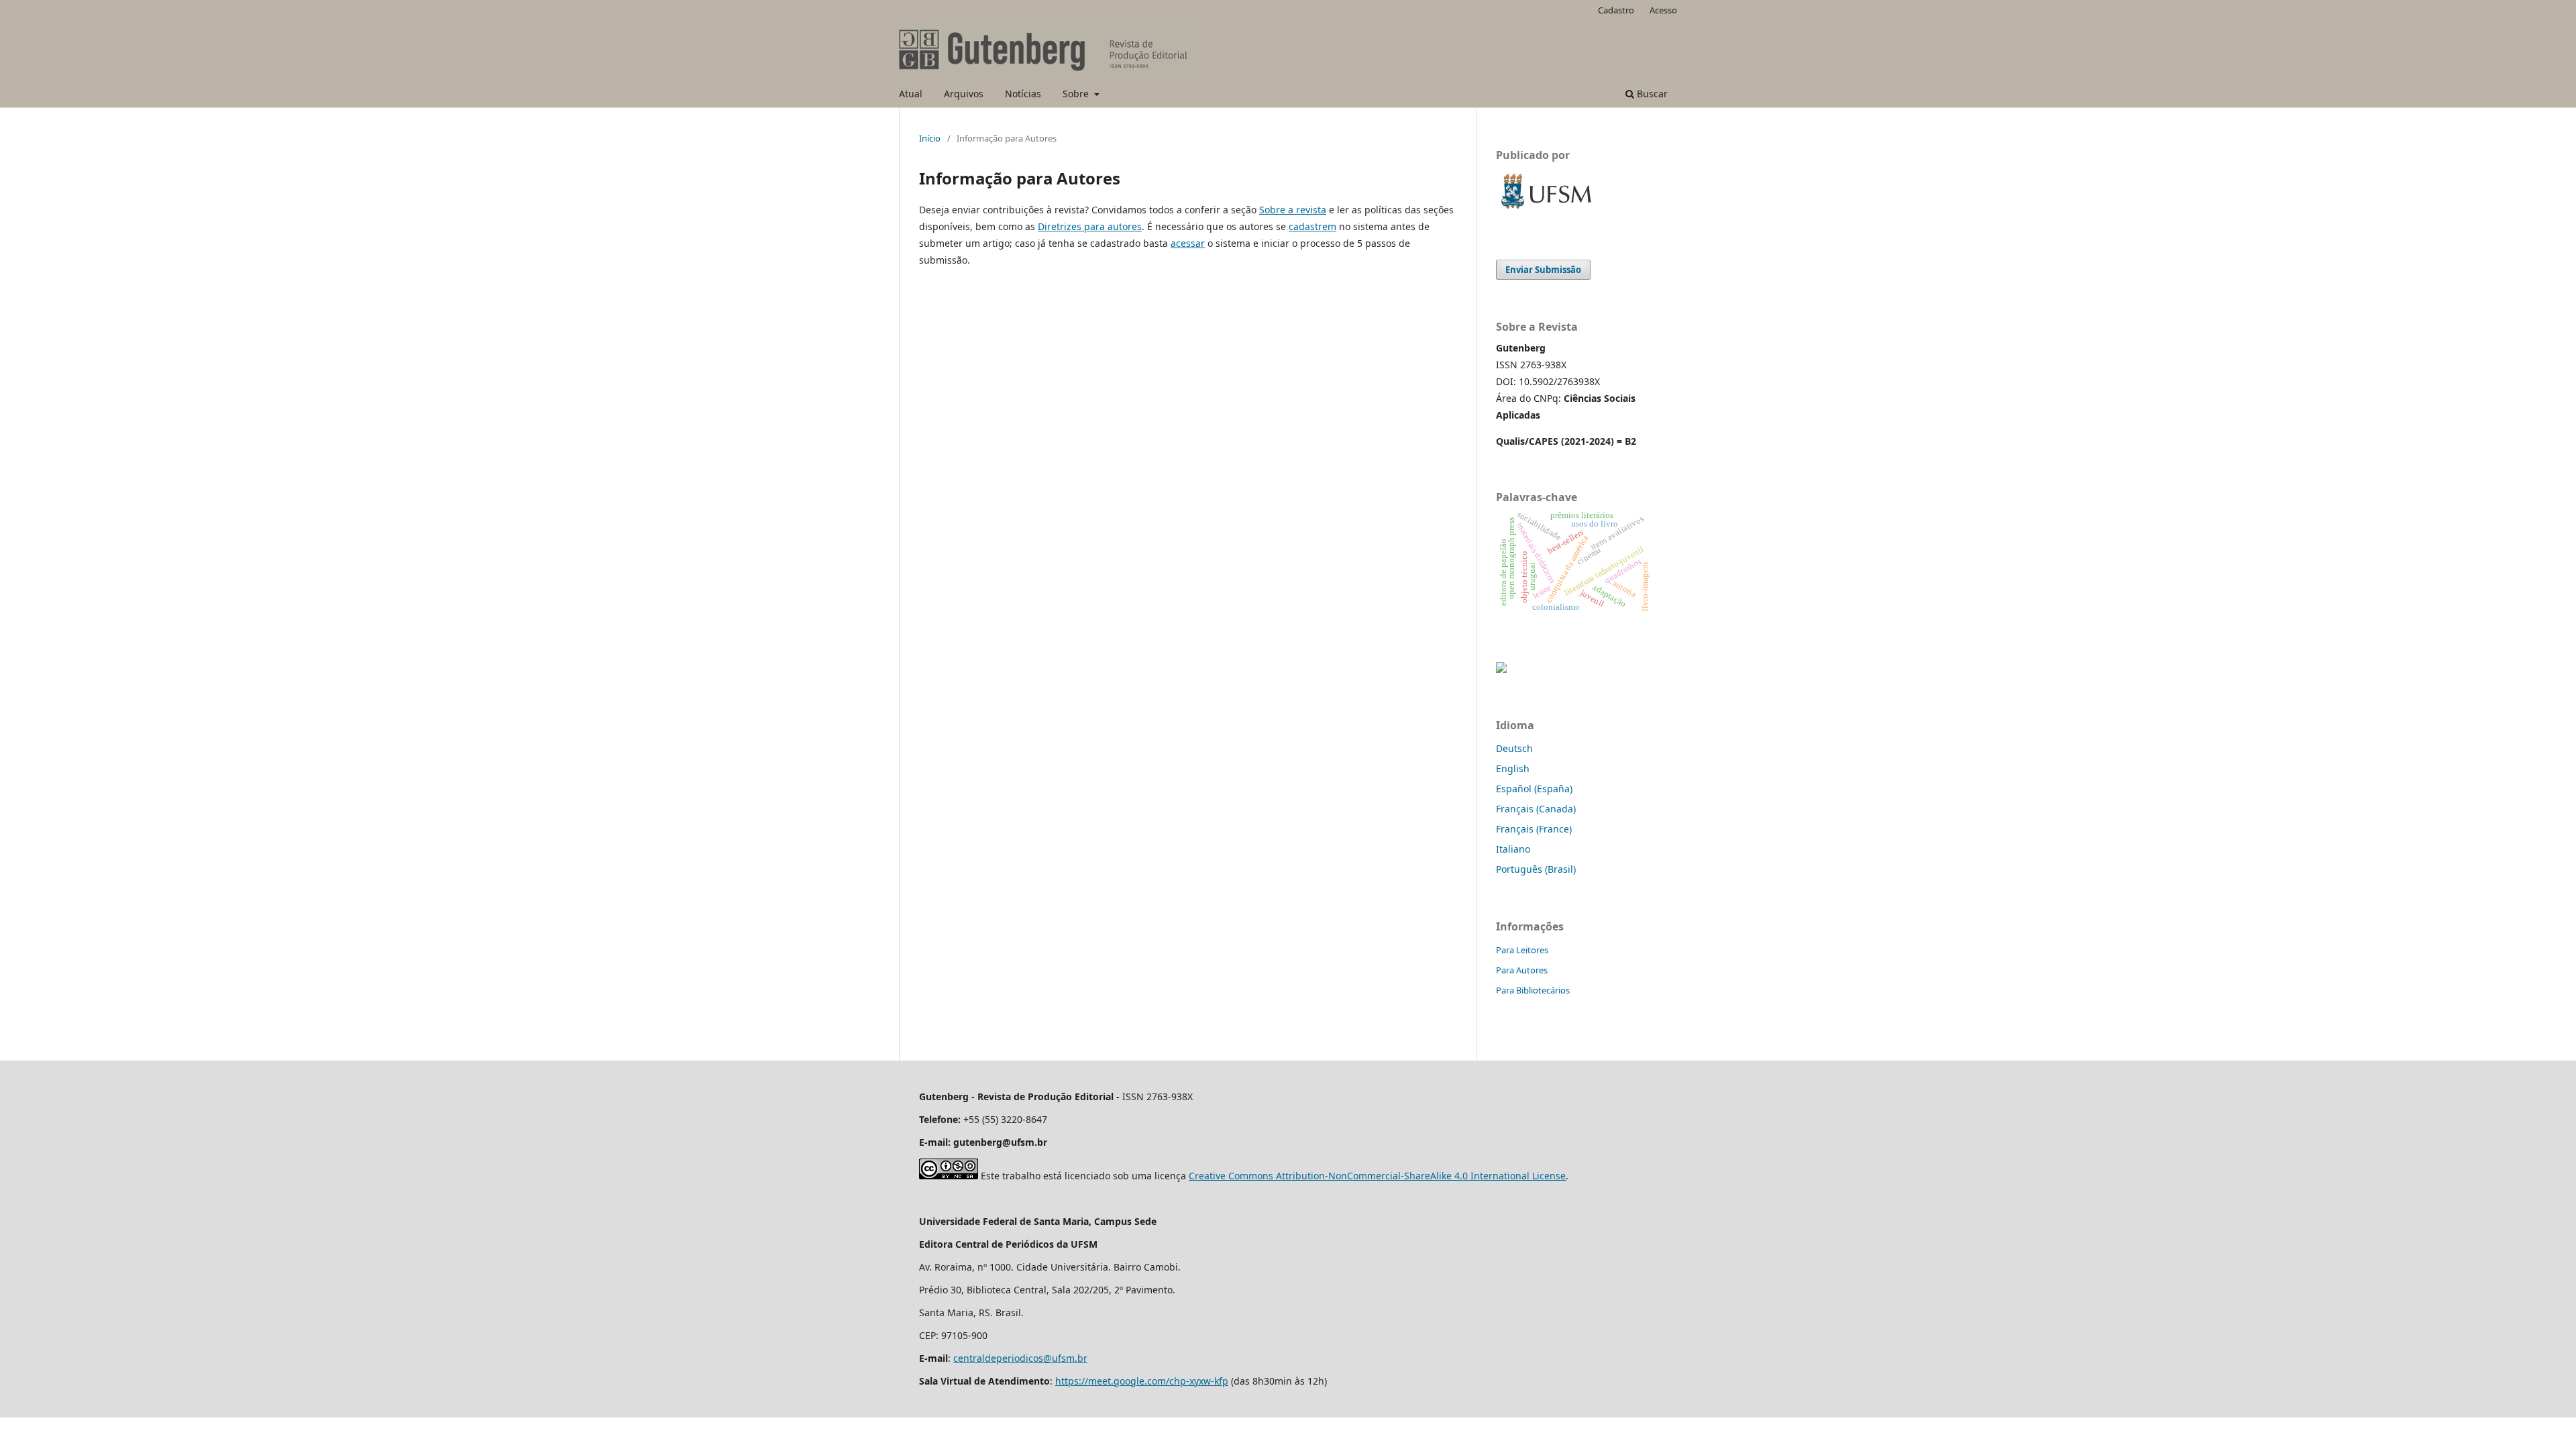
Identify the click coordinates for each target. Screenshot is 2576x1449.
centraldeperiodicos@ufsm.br (1020, 1358)
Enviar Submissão (1543, 270)
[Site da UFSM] (1546, 210)
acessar (1188, 243)
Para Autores (1522, 970)
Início (930, 138)
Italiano (1513, 849)
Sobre (1077, 94)
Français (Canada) (1536, 809)
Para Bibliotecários (1533, 990)
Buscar (1651, 94)
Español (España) (1534, 789)
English (1513, 768)
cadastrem (1312, 226)
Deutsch (1514, 748)
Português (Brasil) (1536, 869)
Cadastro (1616, 10)
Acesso (1663, 10)
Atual (911, 94)
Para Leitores (1522, 950)
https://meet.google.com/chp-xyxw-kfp (1142, 1381)
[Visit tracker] (1501, 669)
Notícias (1023, 94)
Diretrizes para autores (1090, 226)
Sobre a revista (1293, 210)
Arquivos (964, 94)
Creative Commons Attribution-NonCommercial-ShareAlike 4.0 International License (1377, 1176)
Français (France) (1534, 829)
